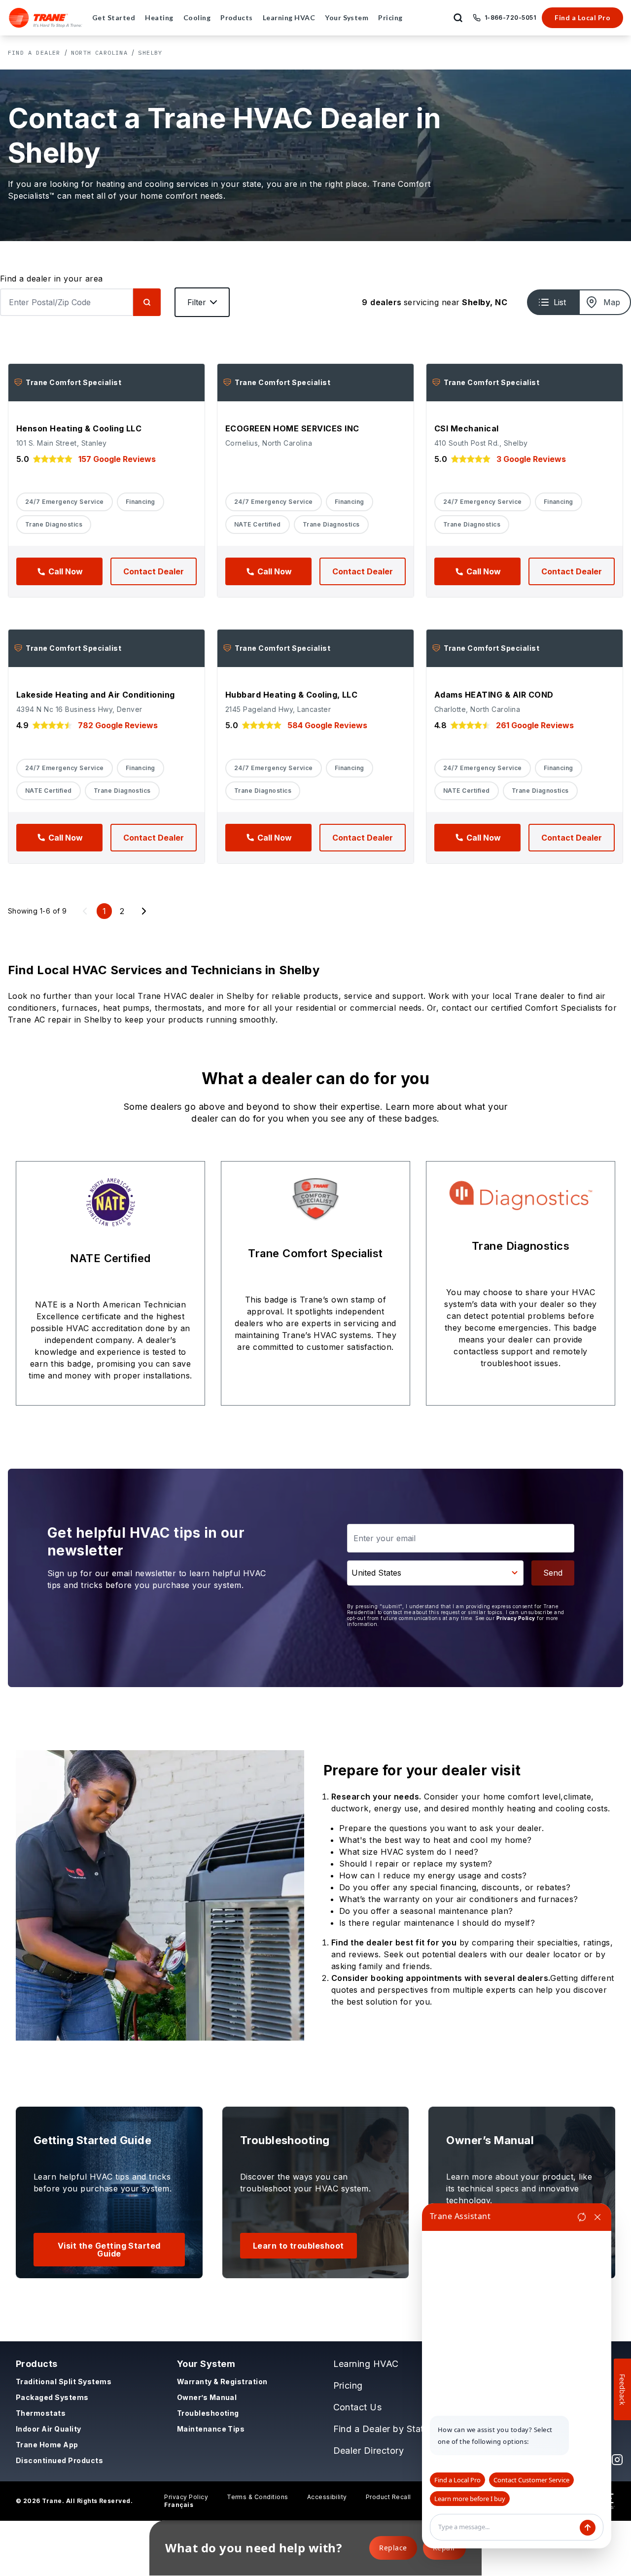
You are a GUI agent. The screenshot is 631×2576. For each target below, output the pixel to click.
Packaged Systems (52, 2397)
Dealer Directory (369, 2451)
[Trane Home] (46, 18)
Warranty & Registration (222, 2382)
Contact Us (358, 2407)
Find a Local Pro (582, 18)
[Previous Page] (85, 911)
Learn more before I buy (470, 2499)
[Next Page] (144, 911)
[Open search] (458, 18)
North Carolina (99, 53)
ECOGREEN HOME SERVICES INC (292, 428)
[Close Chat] (597, 2217)
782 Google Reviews (118, 725)
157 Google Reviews (117, 459)
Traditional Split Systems (64, 2382)
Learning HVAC (366, 2364)
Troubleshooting (208, 2413)
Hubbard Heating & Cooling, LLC (291, 695)
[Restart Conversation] (582, 2217)
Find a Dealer (34, 53)
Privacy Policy (516, 1618)
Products (37, 2364)
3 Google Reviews (531, 459)
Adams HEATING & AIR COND (494, 695)
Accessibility (327, 2497)
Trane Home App (47, 2445)
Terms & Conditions (258, 2497)
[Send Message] (588, 2528)
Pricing (348, 2385)
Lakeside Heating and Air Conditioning (96, 695)
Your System (206, 2364)
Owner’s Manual (207, 2397)
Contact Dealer (154, 571)
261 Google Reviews (535, 725)
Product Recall (388, 2497)
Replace (393, 2548)
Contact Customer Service (531, 2480)
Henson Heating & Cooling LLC (79, 428)
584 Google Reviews (327, 725)
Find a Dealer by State (381, 2429)
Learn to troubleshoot (298, 2246)
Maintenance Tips (211, 2429)
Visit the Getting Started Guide (109, 2250)
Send (553, 1573)
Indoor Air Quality (49, 2429)
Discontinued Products (59, 2460)
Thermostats (41, 2413)
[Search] (147, 302)
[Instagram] (617, 2460)
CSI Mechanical (467, 428)
